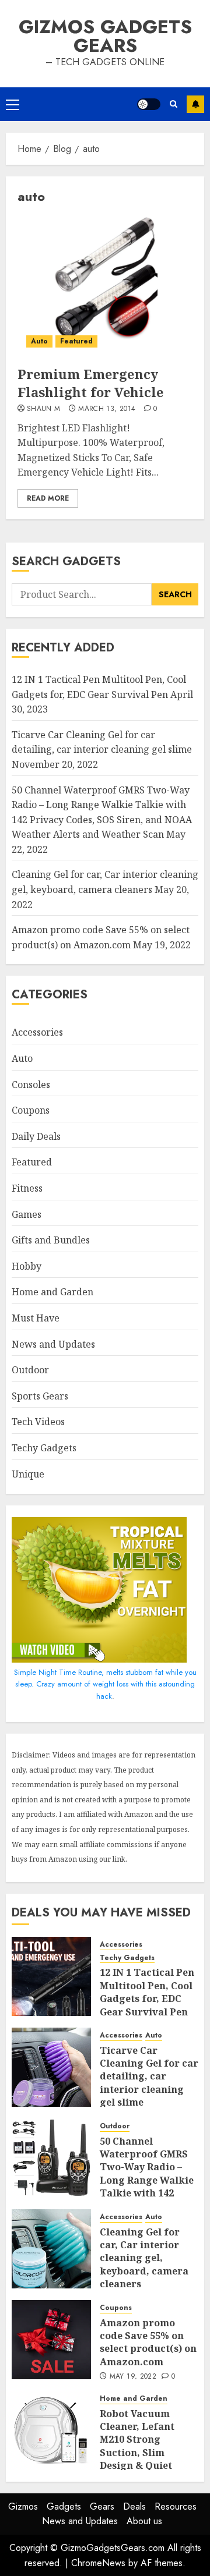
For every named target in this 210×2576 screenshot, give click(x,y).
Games (27, 1214)
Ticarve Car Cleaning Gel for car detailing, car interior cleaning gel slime (102, 742)
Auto (39, 341)
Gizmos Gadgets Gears (105, 36)
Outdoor (30, 1370)
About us (144, 2521)
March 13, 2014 (107, 409)
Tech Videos (38, 1422)
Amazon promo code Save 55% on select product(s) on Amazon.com (148, 2342)
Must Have (36, 1318)
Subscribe (195, 104)
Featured (76, 341)
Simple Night (35, 1672)
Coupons (31, 1110)
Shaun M (44, 409)
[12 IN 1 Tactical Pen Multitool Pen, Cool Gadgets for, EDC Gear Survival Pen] (51, 1976)
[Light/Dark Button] (149, 104)
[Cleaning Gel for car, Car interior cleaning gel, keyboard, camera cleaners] (51, 2249)
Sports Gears (40, 1396)
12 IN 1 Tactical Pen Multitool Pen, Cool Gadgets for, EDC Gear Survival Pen (147, 1992)
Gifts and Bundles (51, 1240)
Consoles (31, 1085)
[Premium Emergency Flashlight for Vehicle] (105, 286)
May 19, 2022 (133, 2377)
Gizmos (23, 2506)
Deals (134, 2506)
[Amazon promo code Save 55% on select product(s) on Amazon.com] (51, 2340)
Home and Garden (52, 1292)
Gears (102, 2506)
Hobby (27, 1266)
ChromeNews (98, 2563)
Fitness (27, 1188)
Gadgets (64, 2506)
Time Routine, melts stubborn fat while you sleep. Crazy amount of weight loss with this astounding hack (106, 1684)
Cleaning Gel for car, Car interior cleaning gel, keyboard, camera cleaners (144, 2258)
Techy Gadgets (44, 1448)
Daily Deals (36, 1136)
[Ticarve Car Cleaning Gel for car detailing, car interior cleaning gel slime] (51, 2067)
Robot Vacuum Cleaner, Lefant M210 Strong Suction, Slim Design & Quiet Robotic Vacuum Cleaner (139, 2453)
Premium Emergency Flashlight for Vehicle (90, 383)
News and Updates (53, 1344)
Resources (176, 2506)
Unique (28, 1474)
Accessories (37, 1032)
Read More (48, 498)
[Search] (174, 104)
